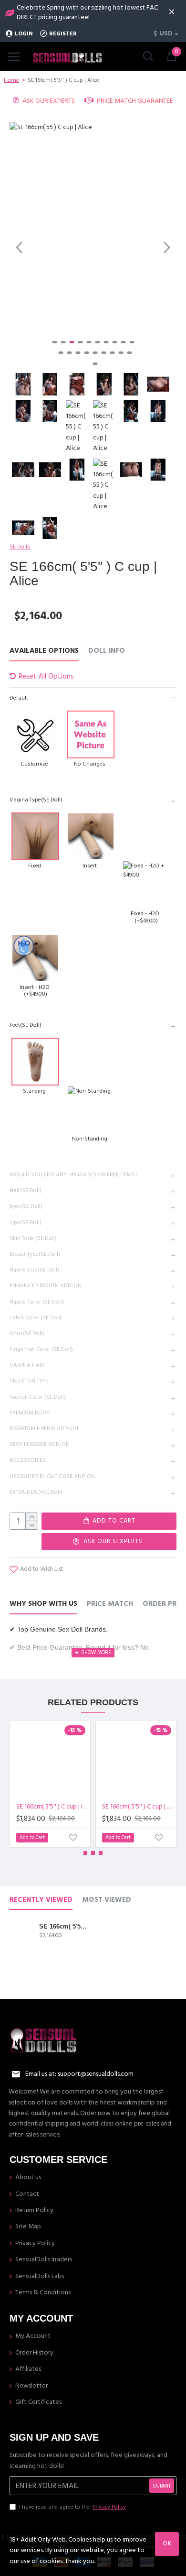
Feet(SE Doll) (26, 1025)
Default (19, 698)
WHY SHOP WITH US (43, 1604)
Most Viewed (107, 1900)
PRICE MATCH (110, 1604)
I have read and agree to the (72, 2507)
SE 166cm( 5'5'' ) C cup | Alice (63, 1926)
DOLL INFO (107, 651)
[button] (19, 247)
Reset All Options (46, 676)
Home (11, 80)
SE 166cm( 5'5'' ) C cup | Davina (138, 1807)
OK (167, 2543)
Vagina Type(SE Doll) (36, 800)
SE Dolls (20, 547)
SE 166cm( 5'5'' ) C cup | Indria (52, 1807)
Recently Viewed (41, 1900)
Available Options (44, 651)
